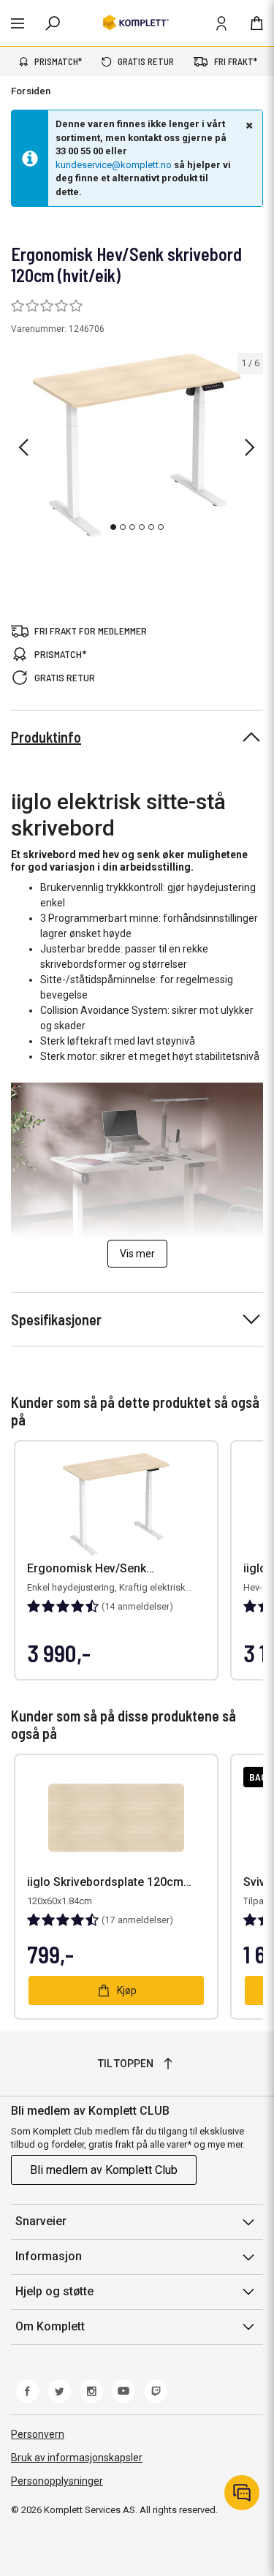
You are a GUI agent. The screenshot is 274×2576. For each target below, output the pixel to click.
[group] (137, 445)
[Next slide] (250, 447)
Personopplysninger (57, 2481)
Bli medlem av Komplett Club (104, 2170)
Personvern (38, 2434)
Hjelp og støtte (54, 2291)
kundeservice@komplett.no (114, 165)
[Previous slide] (23, 447)
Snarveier (41, 2221)
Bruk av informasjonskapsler (77, 2458)
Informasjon (49, 2256)
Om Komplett (50, 2326)
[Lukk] (248, 125)
